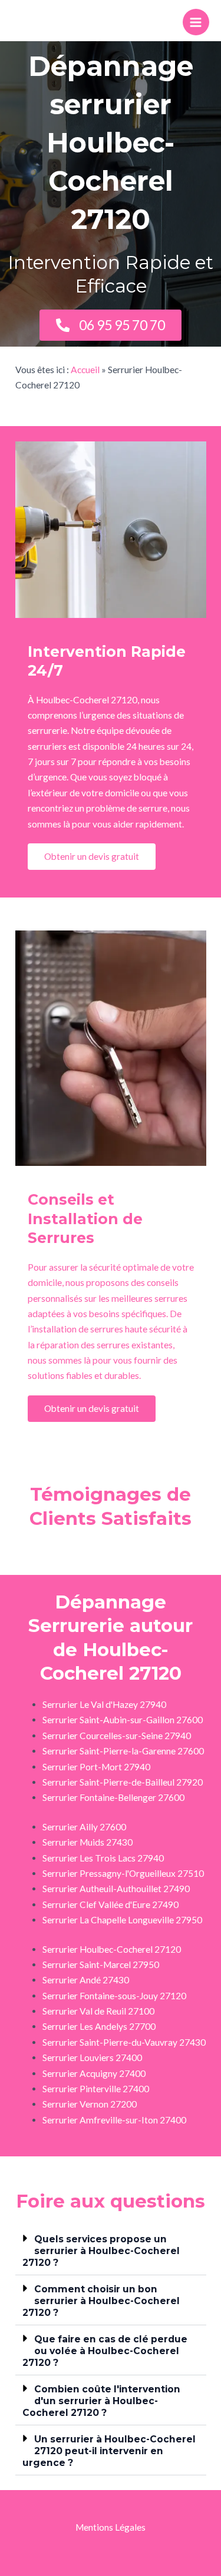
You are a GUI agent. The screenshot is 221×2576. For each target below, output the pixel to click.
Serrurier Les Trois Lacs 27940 (103, 1858)
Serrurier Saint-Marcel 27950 (101, 1965)
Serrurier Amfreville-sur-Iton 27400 (114, 2120)
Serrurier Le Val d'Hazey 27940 (104, 1704)
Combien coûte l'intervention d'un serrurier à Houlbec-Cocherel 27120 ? (101, 2401)
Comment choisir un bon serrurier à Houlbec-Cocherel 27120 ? (101, 2301)
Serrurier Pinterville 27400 (96, 2089)
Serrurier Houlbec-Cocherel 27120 (112, 1949)
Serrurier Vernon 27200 (90, 2104)
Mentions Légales (111, 2527)
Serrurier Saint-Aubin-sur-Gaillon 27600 (123, 1720)
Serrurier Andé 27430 (86, 1980)
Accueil (85, 370)
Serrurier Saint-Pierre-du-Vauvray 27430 (124, 2042)
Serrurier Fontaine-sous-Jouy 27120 (114, 1996)
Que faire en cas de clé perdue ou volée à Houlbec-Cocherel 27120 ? (105, 2351)
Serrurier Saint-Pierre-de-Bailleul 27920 (123, 1782)
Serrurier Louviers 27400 (92, 2058)
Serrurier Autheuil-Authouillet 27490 (116, 1889)
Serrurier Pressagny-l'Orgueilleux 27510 (123, 1873)
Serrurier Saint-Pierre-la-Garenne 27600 (123, 1751)
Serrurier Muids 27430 (88, 1842)
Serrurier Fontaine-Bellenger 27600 (113, 1797)
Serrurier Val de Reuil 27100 (98, 2011)
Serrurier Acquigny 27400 (94, 2073)
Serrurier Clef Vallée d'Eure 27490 (111, 1904)
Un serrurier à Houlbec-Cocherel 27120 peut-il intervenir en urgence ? (109, 2451)
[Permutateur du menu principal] (196, 22)
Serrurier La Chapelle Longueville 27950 (122, 1920)
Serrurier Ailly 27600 (84, 1827)
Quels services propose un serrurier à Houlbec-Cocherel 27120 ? (101, 2251)
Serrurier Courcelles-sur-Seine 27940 (117, 1736)
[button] (111, 2250)
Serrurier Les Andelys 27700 (99, 2026)
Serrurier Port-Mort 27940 (96, 1767)
